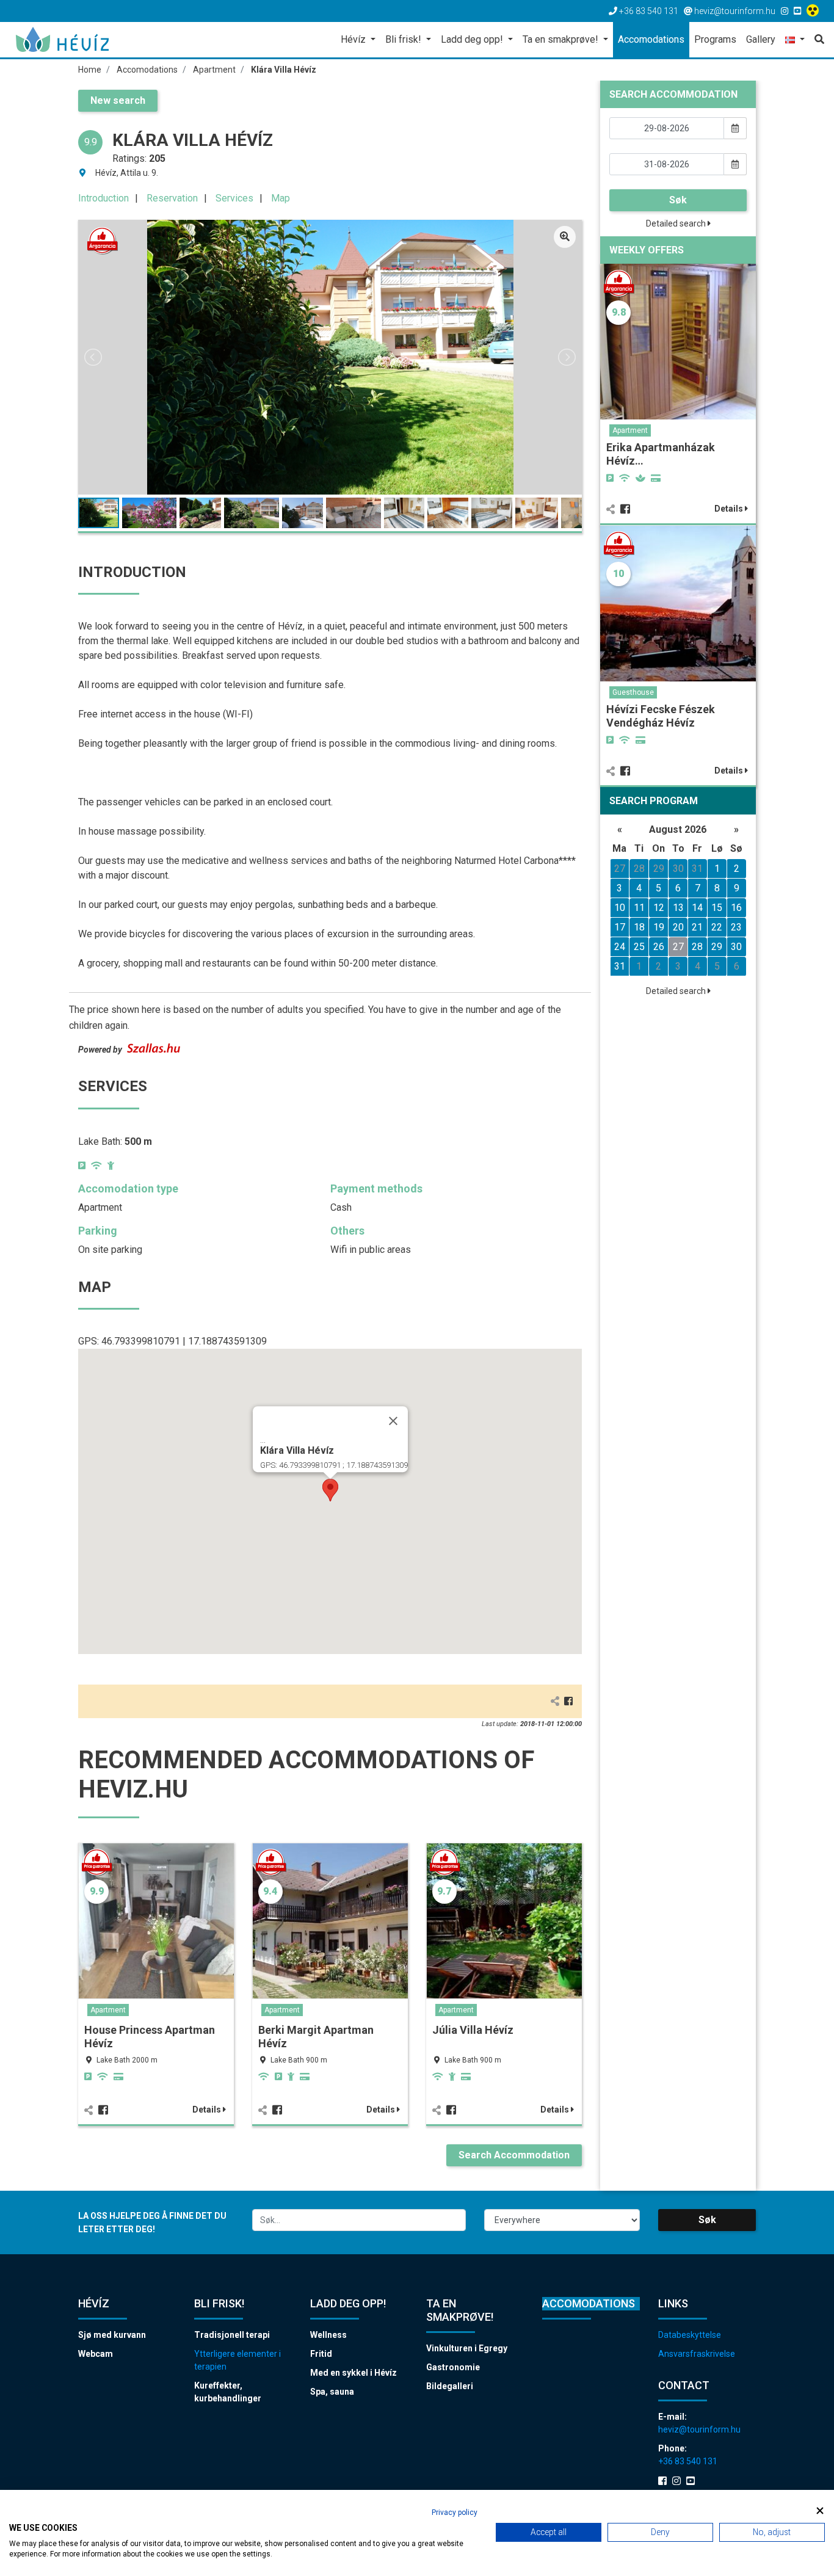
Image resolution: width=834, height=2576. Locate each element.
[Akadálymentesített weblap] (814, 11)
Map (281, 198)
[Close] (393, 1421)
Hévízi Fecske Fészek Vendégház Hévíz (661, 716)
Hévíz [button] (354, 39)
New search (118, 100)
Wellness (328, 2335)
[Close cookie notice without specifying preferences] (820, 2511)
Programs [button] (715, 39)
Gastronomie (453, 2367)
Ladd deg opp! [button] (473, 39)
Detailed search (677, 223)
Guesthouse (633, 692)
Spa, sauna (332, 2392)
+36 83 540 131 (688, 2461)
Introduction (103, 198)
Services (234, 198)
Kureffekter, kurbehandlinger (228, 2392)
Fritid (321, 2354)
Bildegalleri (450, 2386)
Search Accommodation (514, 2155)
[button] (795, 41)
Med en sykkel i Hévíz (354, 2373)
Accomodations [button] (651, 39)
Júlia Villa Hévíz (473, 2030)
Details (208, 2110)
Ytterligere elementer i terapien (238, 2360)
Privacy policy (455, 2513)
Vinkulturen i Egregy (467, 2348)
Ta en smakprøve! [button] (562, 39)
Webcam (96, 2354)
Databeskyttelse (690, 2335)
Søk (678, 200)
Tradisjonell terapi (232, 2335)
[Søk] (817, 40)
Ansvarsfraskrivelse (697, 2354)
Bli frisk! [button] (404, 39)
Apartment (108, 2010)
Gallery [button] (761, 39)
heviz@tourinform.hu (699, 2429)
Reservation (172, 198)
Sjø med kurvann (112, 2335)
